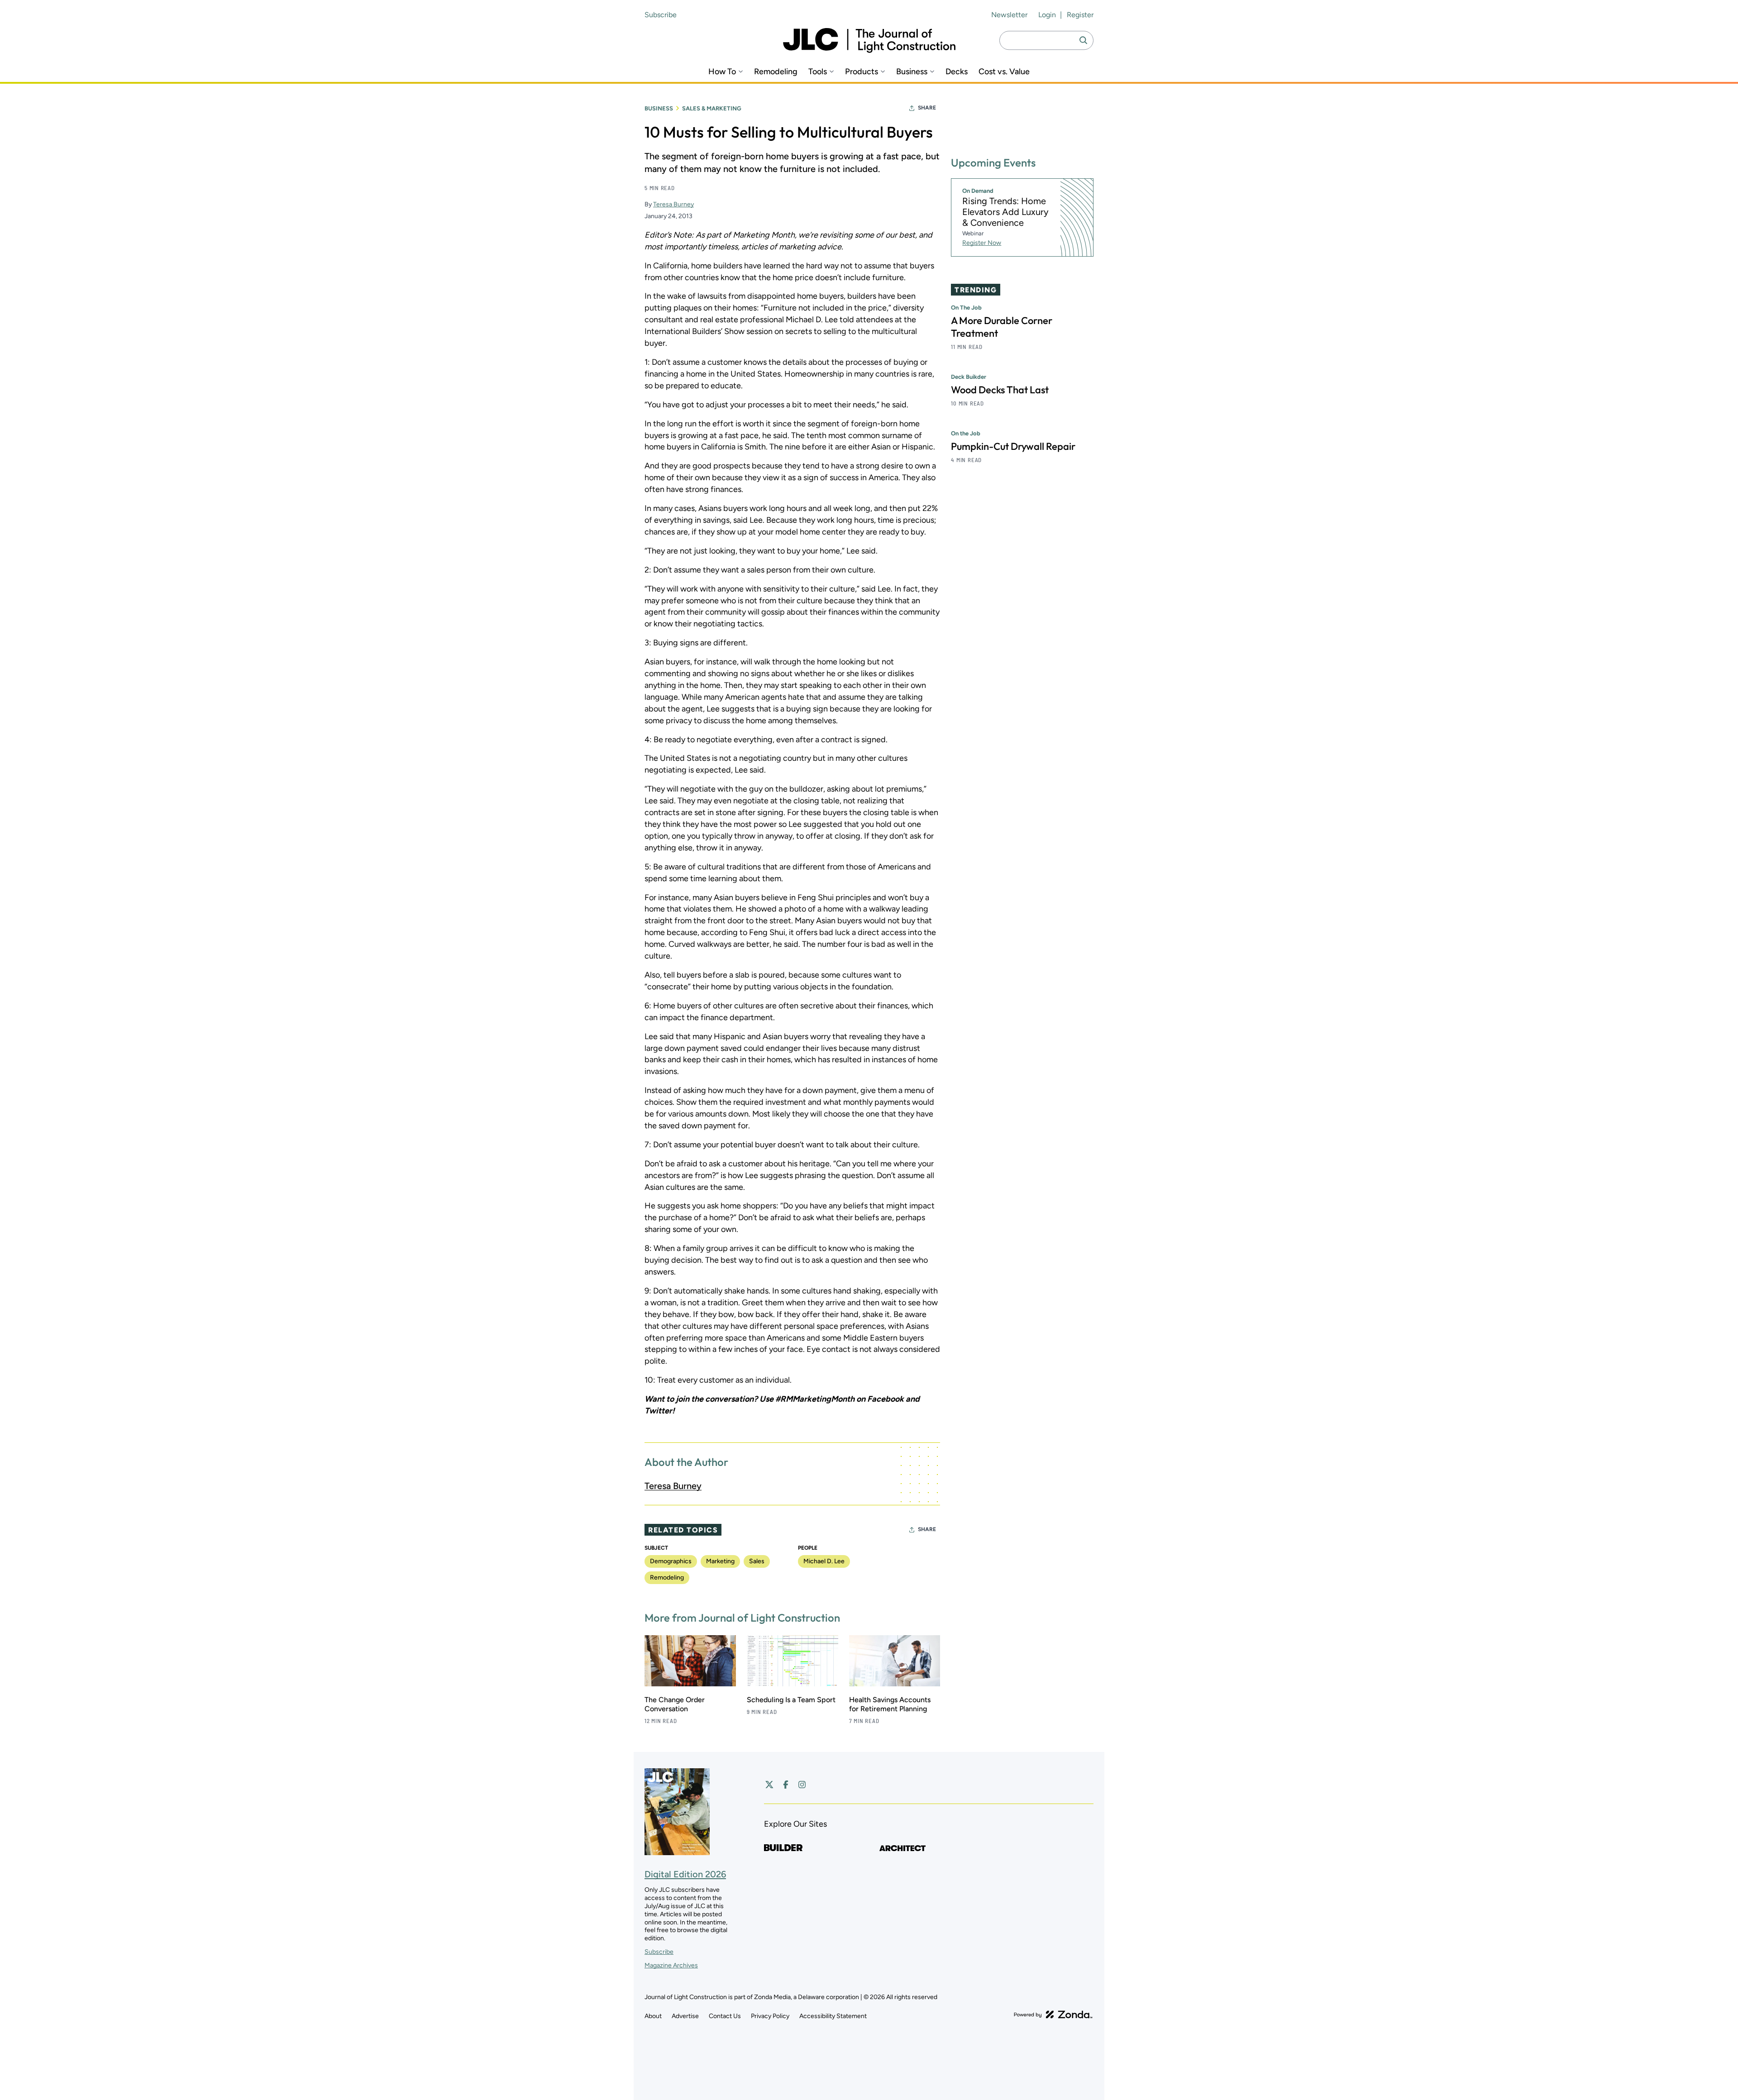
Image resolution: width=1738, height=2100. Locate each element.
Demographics (671, 1561)
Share (927, 108)
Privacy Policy (770, 2016)
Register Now (982, 243)
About (653, 2016)
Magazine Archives (671, 1965)
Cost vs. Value (1004, 72)
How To (722, 72)
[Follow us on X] (769, 1785)
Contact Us (725, 2016)
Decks (957, 72)
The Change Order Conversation (675, 1704)
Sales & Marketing (712, 108)
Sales (757, 1561)
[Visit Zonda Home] (1053, 2014)
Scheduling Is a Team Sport (791, 1700)
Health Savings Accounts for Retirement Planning (890, 1704)
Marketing (720, 1561)
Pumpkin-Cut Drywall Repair (1013, 447)
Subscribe (661, 15)
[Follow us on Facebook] (786, 1785)
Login (1047, 15)
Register (1080, 15)
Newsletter (1009, 15)
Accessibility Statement (833, 2016)
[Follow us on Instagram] (802, 1785)
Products (862, 72)
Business (912, 72)
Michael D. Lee (824, 1561)
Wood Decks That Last (1000, 390)
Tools (818, 72)
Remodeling (776, 72)
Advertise (685, 2016)
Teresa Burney (673, 204)
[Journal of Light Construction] (869, 41)
